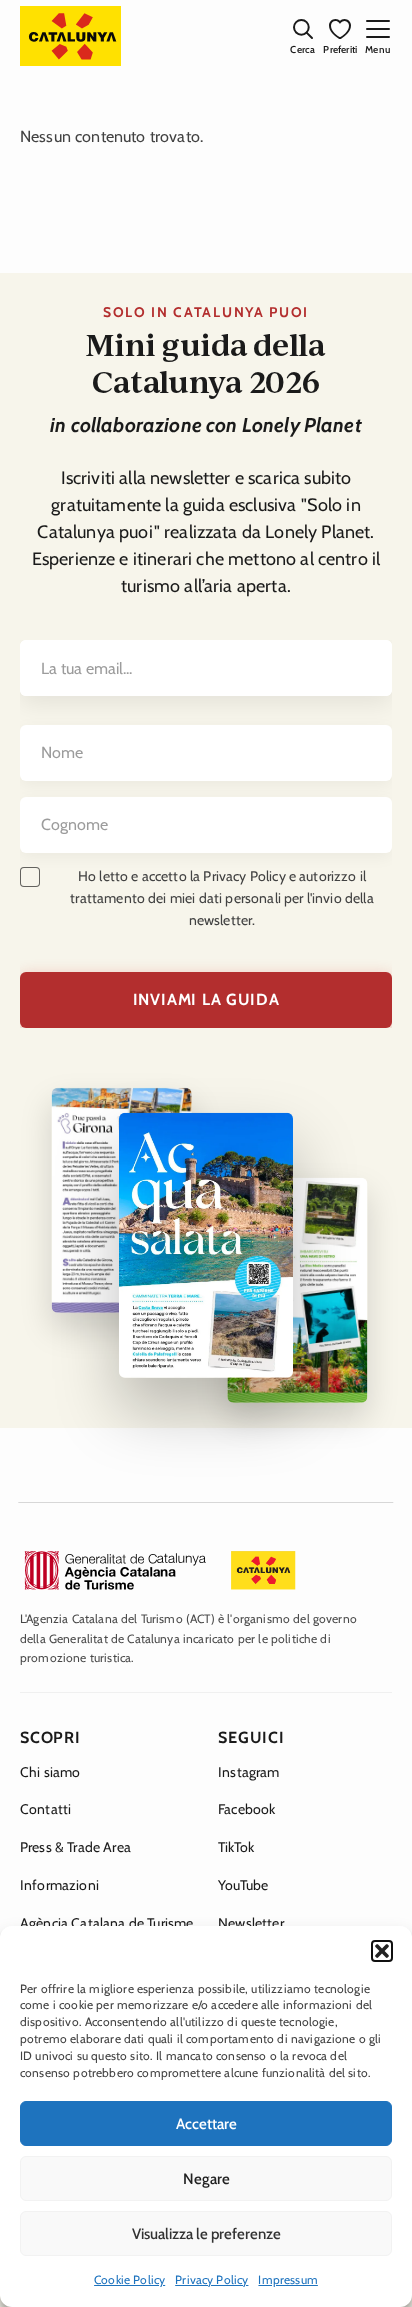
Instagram (248, 1772)
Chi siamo (50, 1772)
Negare (206, 2179)
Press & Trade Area (75, 1847)
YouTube (243, 1885)
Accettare (206, 2124)
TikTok (236, 1847)
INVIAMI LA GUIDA (206, 999)
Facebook (246, 1809)
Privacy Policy (211, 2279)
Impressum (287, 2279)
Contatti (45, 1809)
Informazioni (59, 1885)
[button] (382, 1951)
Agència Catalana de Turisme (106, 1923)
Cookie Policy (129, 2279)
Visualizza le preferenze (206, 2234)
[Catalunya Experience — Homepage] (70, 36)
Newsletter (251, 1923)
